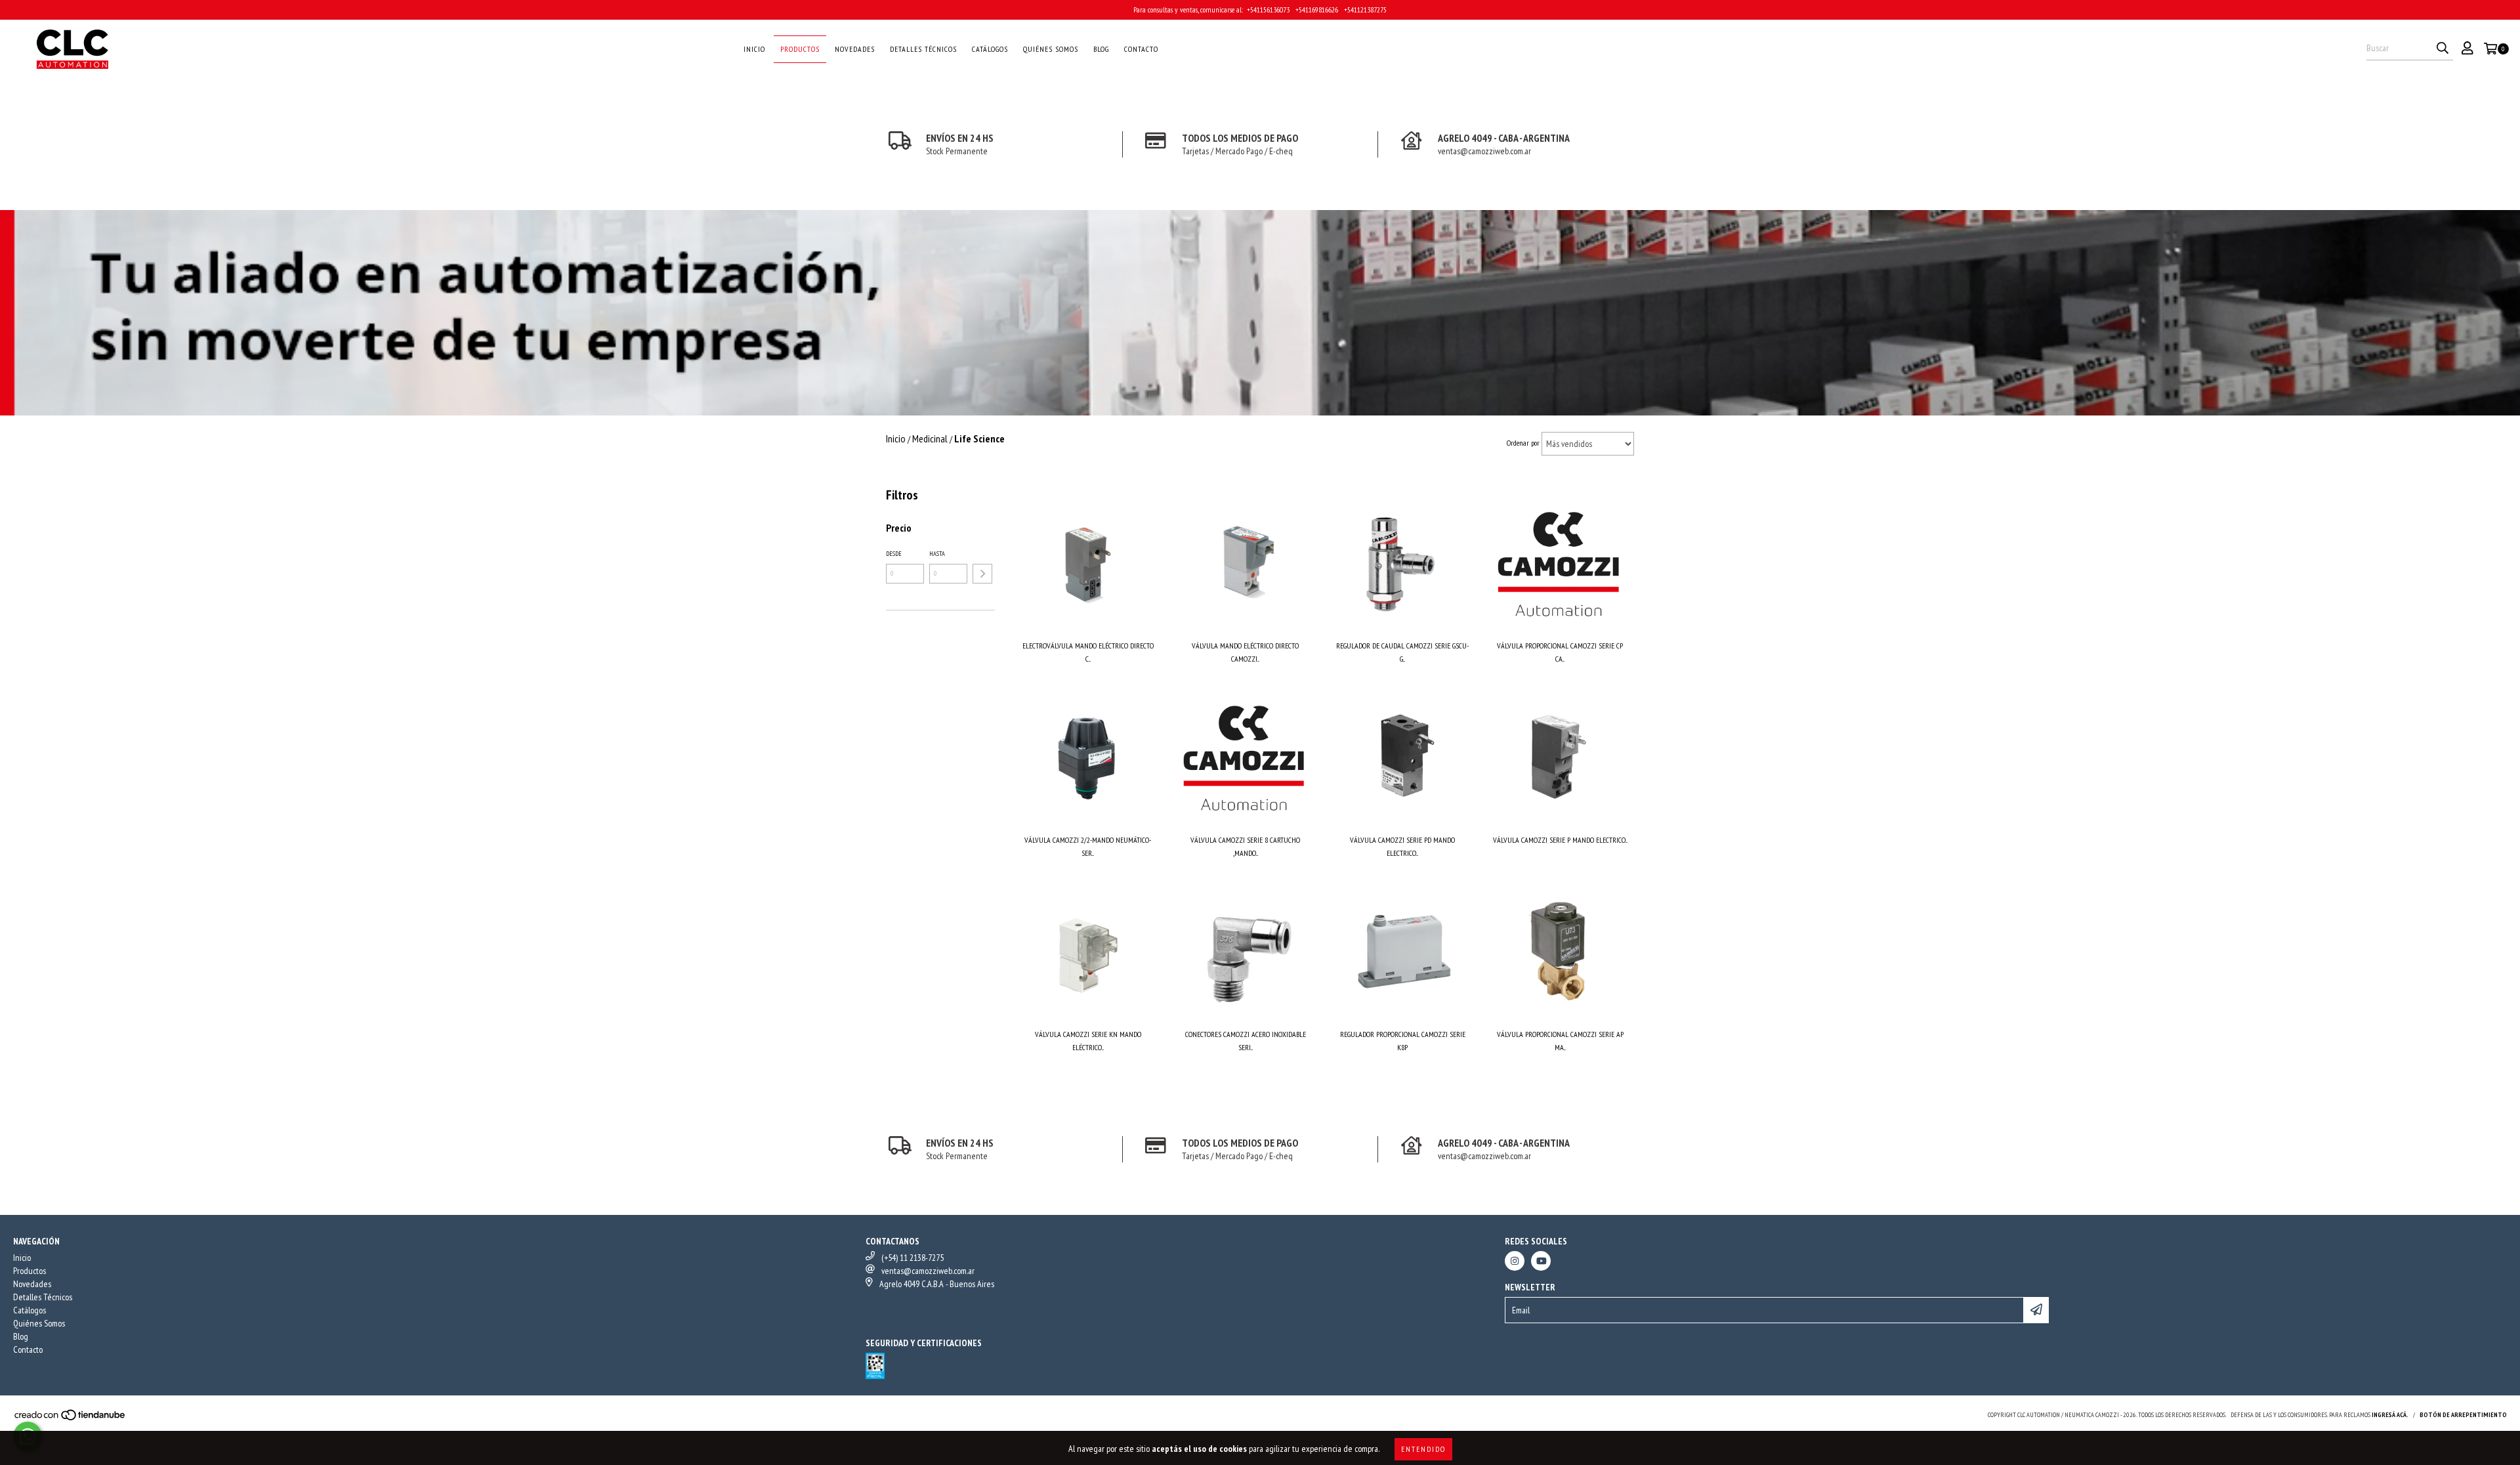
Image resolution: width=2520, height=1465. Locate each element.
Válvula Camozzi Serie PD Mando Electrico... (1402, 846)
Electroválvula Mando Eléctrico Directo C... (1088, 652)
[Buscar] (2443, 49)
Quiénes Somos (1051, 49)
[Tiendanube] (71, 1419)
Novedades (855, 49)
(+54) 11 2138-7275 (913, 1258)
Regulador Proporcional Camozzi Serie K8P (1403, 1041)
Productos (800, 49)
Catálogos (990, 49)
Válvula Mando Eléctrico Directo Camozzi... (1245, 652)
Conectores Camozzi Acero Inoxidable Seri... (1246, 1041)
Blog (1101, 49)
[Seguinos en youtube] (1541, 1261)
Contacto (1141, 49)
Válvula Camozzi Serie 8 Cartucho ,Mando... (1245, 846)
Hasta (937, 554)
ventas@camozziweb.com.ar (928, 1271)
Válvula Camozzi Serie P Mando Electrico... (1560, 840)
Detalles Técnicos (923, 49)
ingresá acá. (2390, 1415)
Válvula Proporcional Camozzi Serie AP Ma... (1560, 1041)
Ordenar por (1523, 443)
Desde (894, 554)
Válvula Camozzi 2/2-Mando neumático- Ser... (1088, 846)
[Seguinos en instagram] (1515, 1261)
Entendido (1423, 1449)
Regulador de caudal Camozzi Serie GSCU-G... (1402, 652)
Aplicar (982, 574)
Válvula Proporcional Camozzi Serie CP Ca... (1560, 652)
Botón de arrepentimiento (2463, 1415)
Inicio (754, 49)
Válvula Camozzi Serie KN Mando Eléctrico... (1088, 1041)
